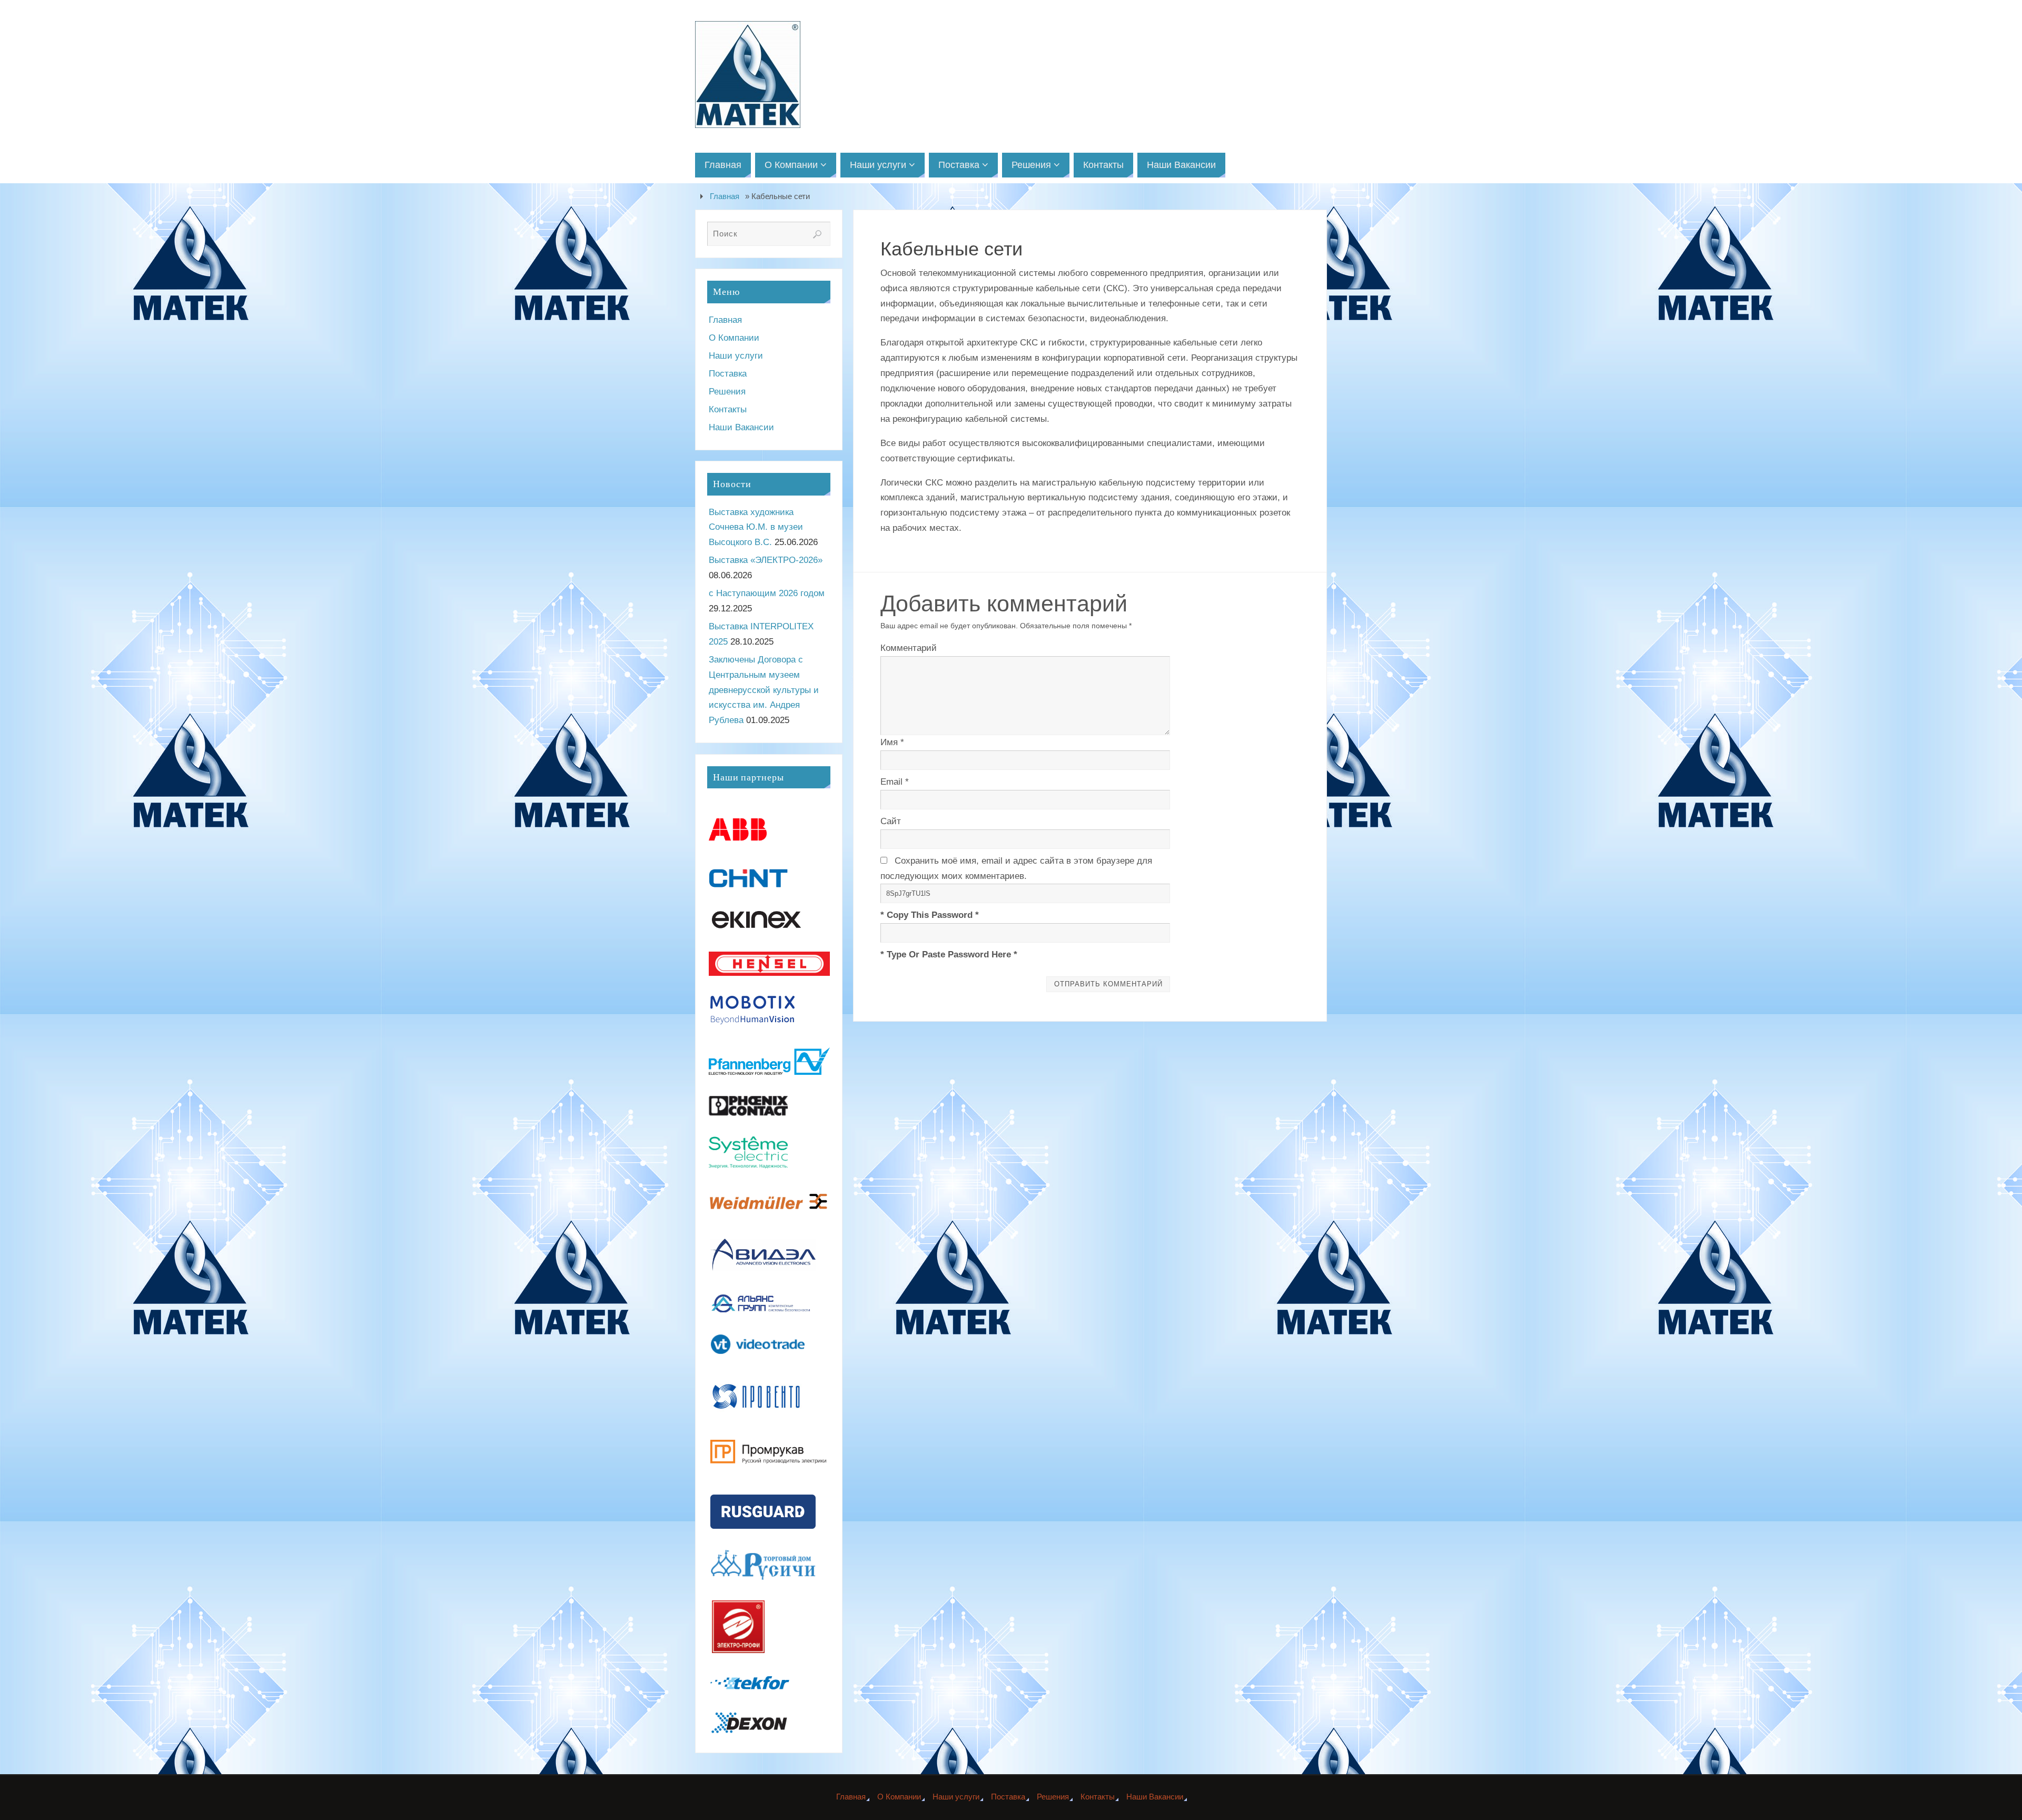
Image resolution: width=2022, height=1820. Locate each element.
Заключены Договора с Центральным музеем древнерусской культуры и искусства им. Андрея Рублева (764, 690)
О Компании (734, 338)
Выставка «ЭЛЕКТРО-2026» (766, 560)
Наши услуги (736, 356)
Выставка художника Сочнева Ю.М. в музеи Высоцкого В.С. (756, 527)
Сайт (891, 821)
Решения (727, 392)
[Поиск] (817, 234)
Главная (725, 196)
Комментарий (909, 648)
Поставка (728, 374)
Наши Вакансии (741, 427)
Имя (892, 742)
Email (895, 782)
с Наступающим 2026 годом (767, 593)
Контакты (728, 409)
